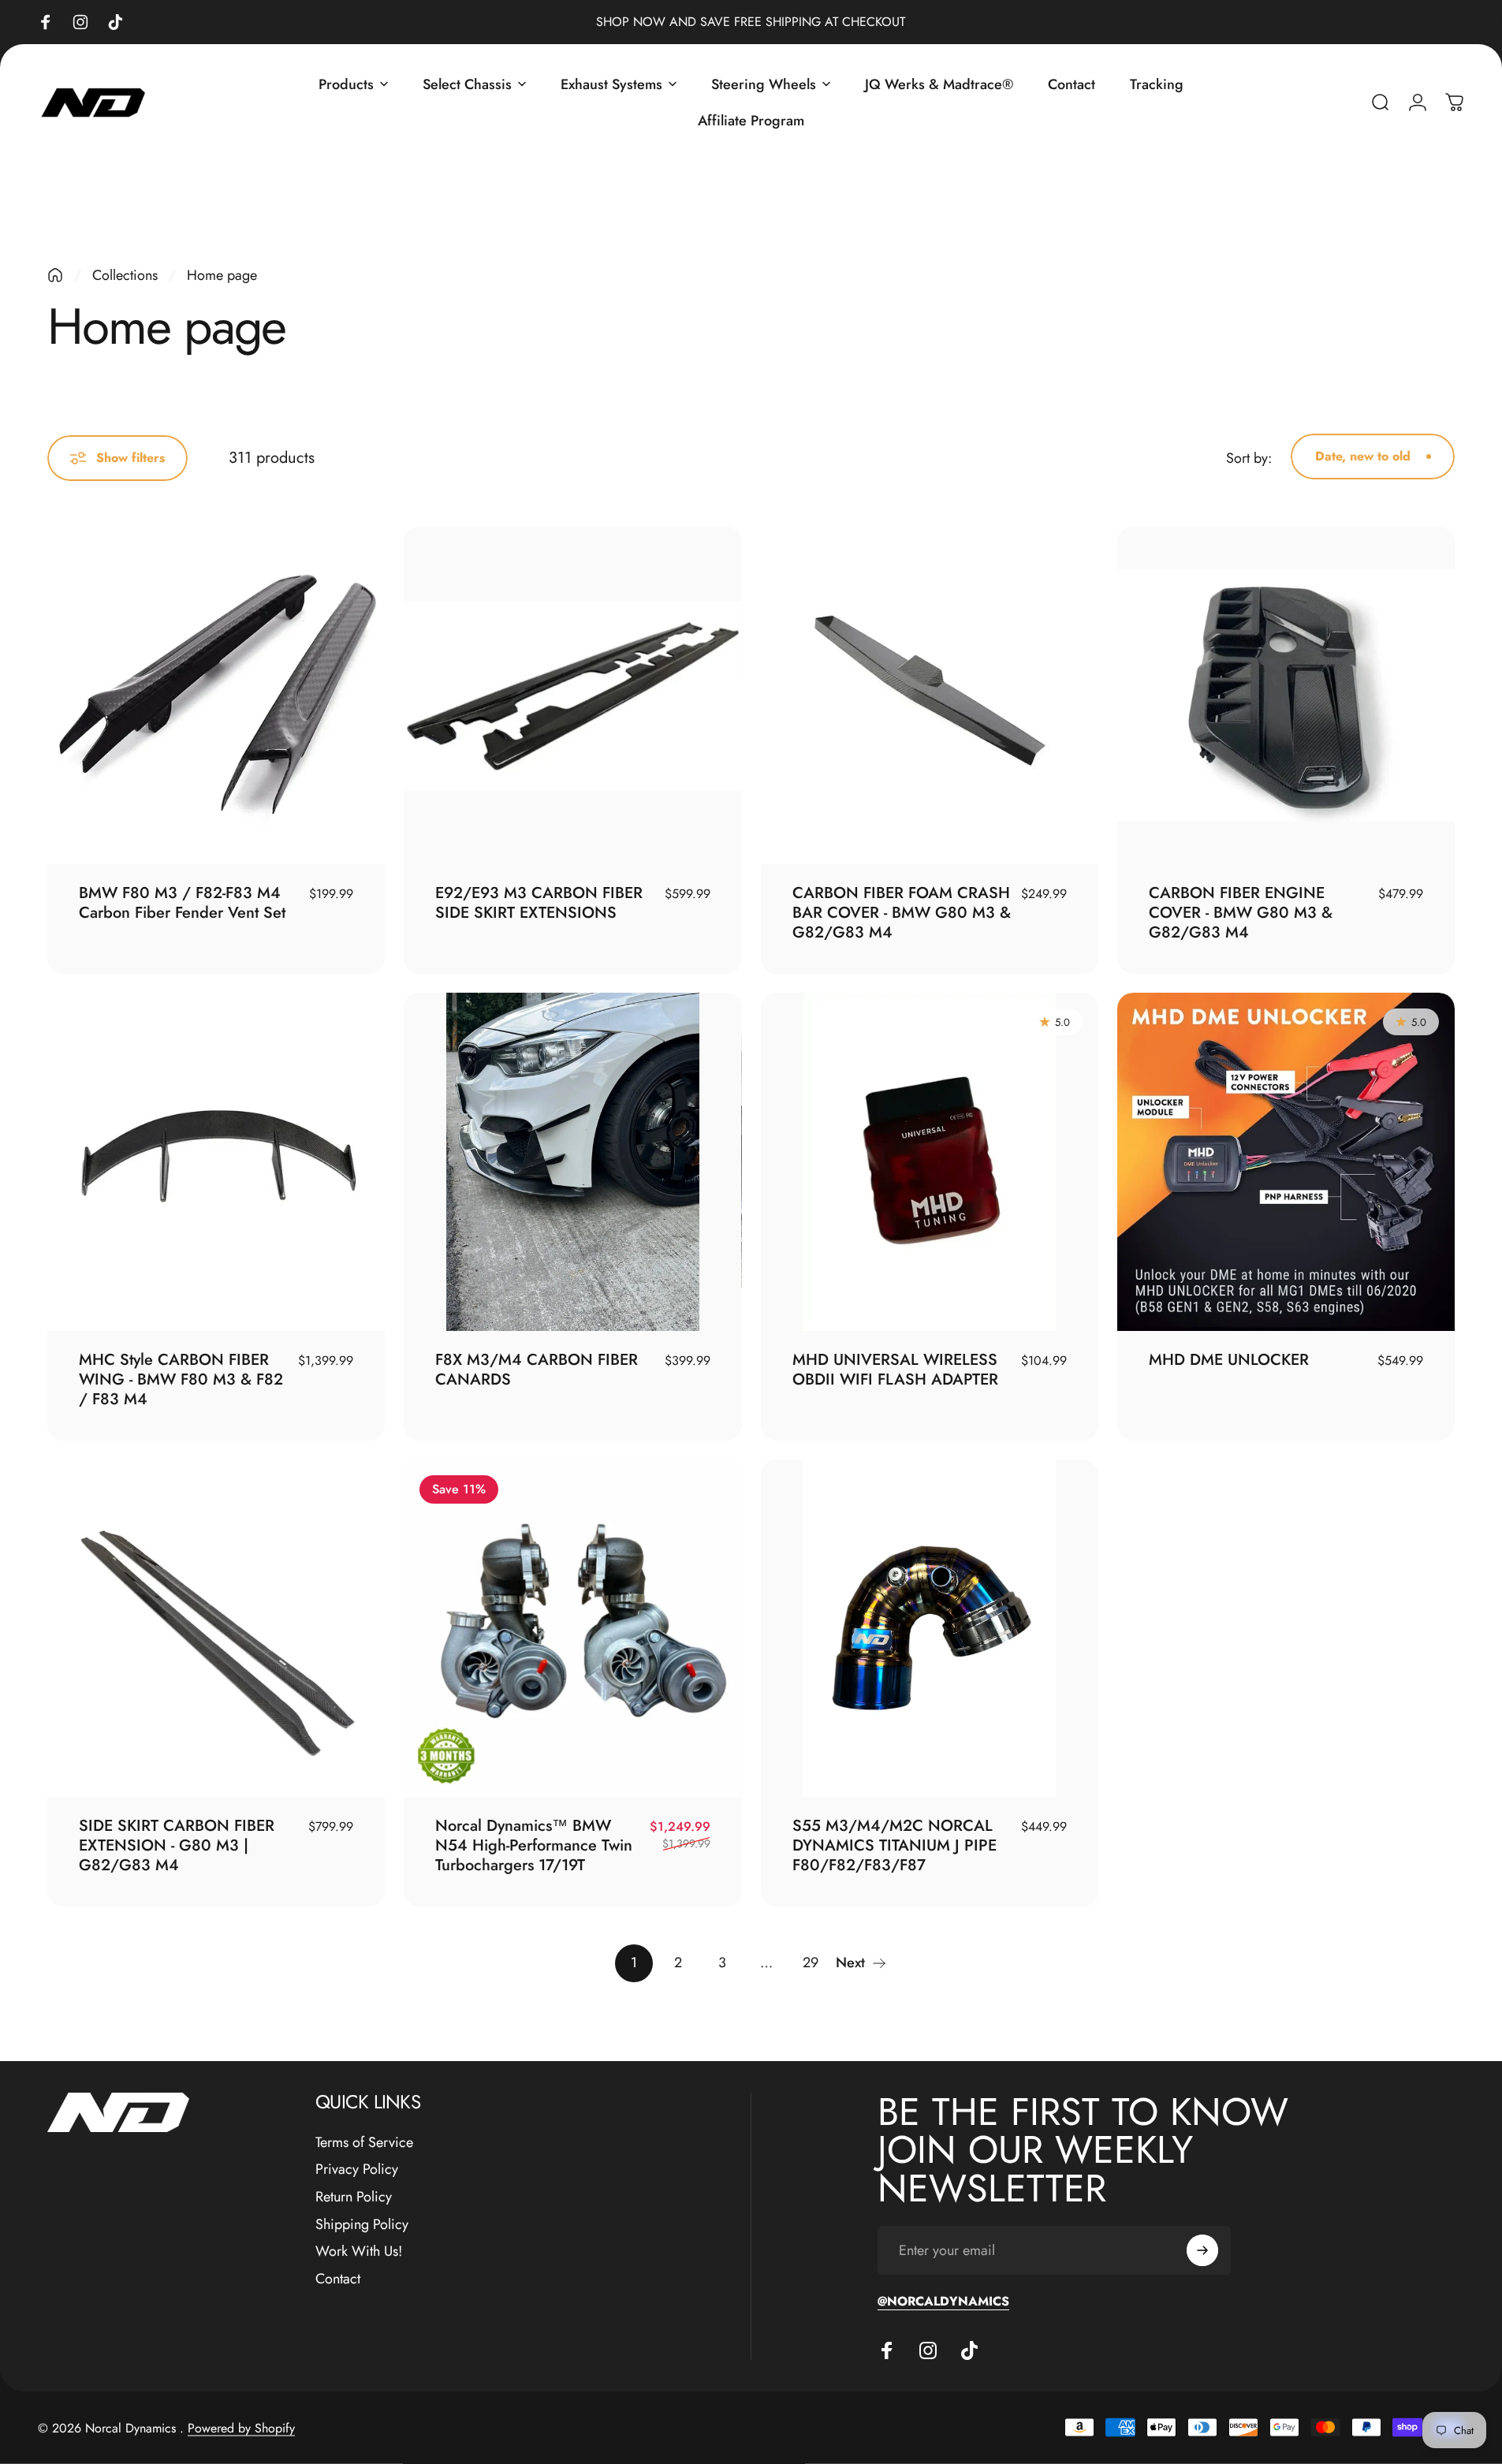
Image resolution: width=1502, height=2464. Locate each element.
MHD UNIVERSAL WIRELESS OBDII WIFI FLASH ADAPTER (895, 1370)
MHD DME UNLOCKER (1229, 1360)
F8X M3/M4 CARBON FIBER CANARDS (537, 1370)
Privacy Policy (357, 2170)
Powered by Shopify (241, 2427)
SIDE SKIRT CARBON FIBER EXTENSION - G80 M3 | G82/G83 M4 (177, 1845)
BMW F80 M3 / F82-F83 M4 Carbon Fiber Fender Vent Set (182, 903)
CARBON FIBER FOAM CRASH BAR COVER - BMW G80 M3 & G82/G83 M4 (902, 913)
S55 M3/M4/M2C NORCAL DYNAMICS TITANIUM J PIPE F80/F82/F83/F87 (894, 1845)
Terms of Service (364, 2143)
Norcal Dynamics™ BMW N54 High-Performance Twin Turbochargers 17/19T (534, 1845)
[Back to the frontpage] (55, 275)
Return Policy (354, 2197)
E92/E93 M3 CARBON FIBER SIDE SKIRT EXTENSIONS (539, 903)
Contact (338, 2279)
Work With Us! (359, 2252)
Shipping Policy (362, 2225)
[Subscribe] (1202, 2250)
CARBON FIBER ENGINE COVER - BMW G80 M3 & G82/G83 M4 (1241, 913)
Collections (125, 275)
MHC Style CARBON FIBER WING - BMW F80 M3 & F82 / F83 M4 (181, 1379)
